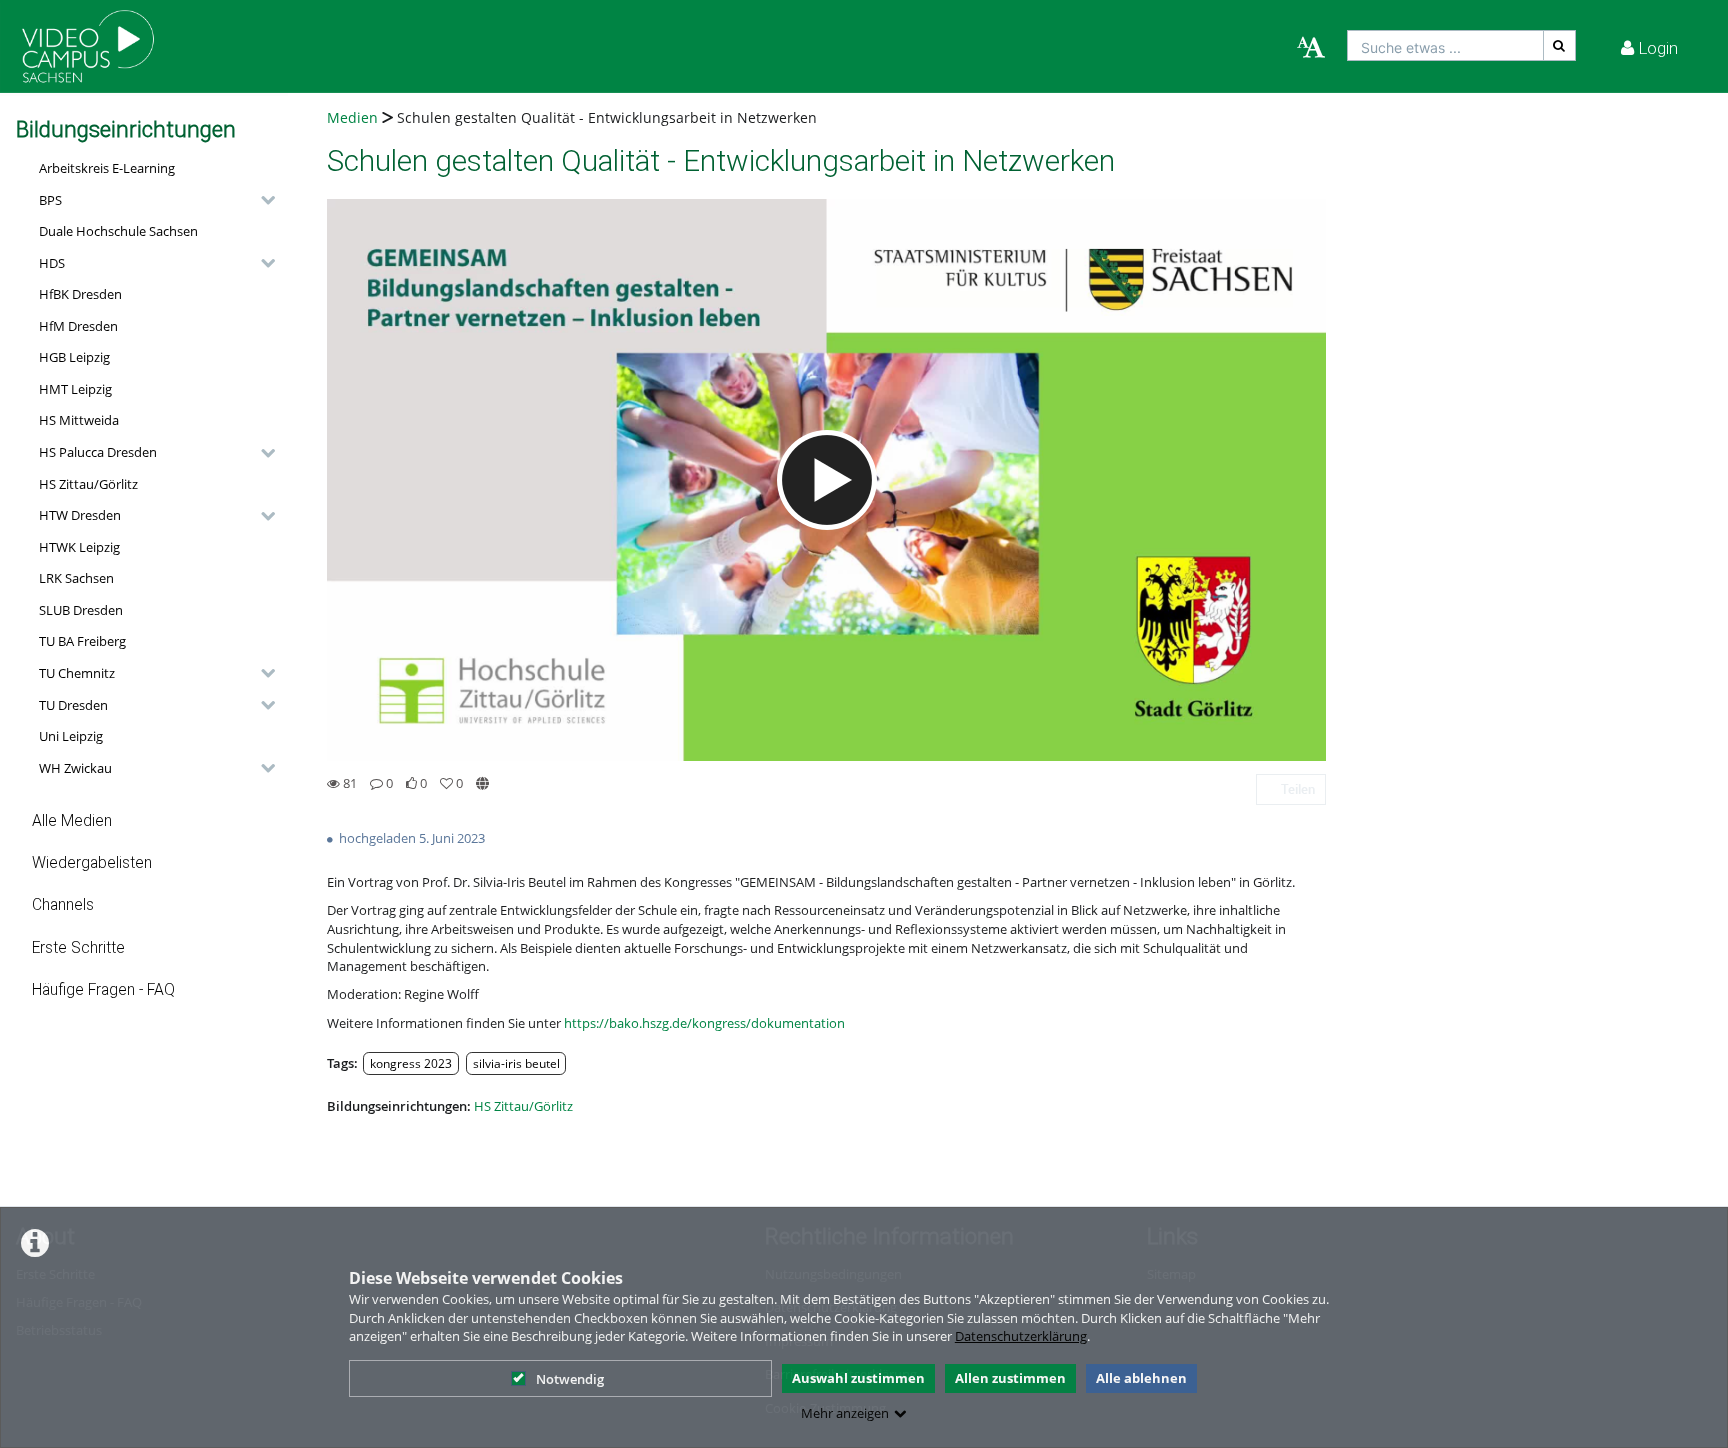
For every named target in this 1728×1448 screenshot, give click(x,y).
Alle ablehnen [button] (1141, 1378)
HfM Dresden (78, 326)
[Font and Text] (1311, 48)
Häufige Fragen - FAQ (103, 990)
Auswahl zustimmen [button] (858, 1378)
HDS (52, 263)
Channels (63, 905)
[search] (1445, 45)
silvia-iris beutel (516, 1063)
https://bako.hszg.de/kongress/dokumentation (704, 1023)
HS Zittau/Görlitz (88, 484)
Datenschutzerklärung (1021, 1336)
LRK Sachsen (76, 578)
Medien (352, 117)
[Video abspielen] (827, 480)
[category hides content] (262, 200)
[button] (152, 200)
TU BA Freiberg (82, 641)
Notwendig (570, 1379)
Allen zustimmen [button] (1010, 1378)
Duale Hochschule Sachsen (118, 231)
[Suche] (1560, 45)
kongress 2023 (411, 1063)
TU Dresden (73, 705)
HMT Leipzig (75, 389)
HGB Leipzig (74, 357)
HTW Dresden (80, 515)
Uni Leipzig (71, 736)
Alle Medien (72, 821)
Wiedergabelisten (92, 863)
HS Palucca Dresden (98, 452)
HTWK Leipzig (79, 547)
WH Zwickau (75, 768)
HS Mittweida (79, 420)
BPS (50, 200)
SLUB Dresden (81, 610)
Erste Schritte (78, 948)
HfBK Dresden (80, 294)
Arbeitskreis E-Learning (107, 168)
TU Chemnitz (77, 673)
